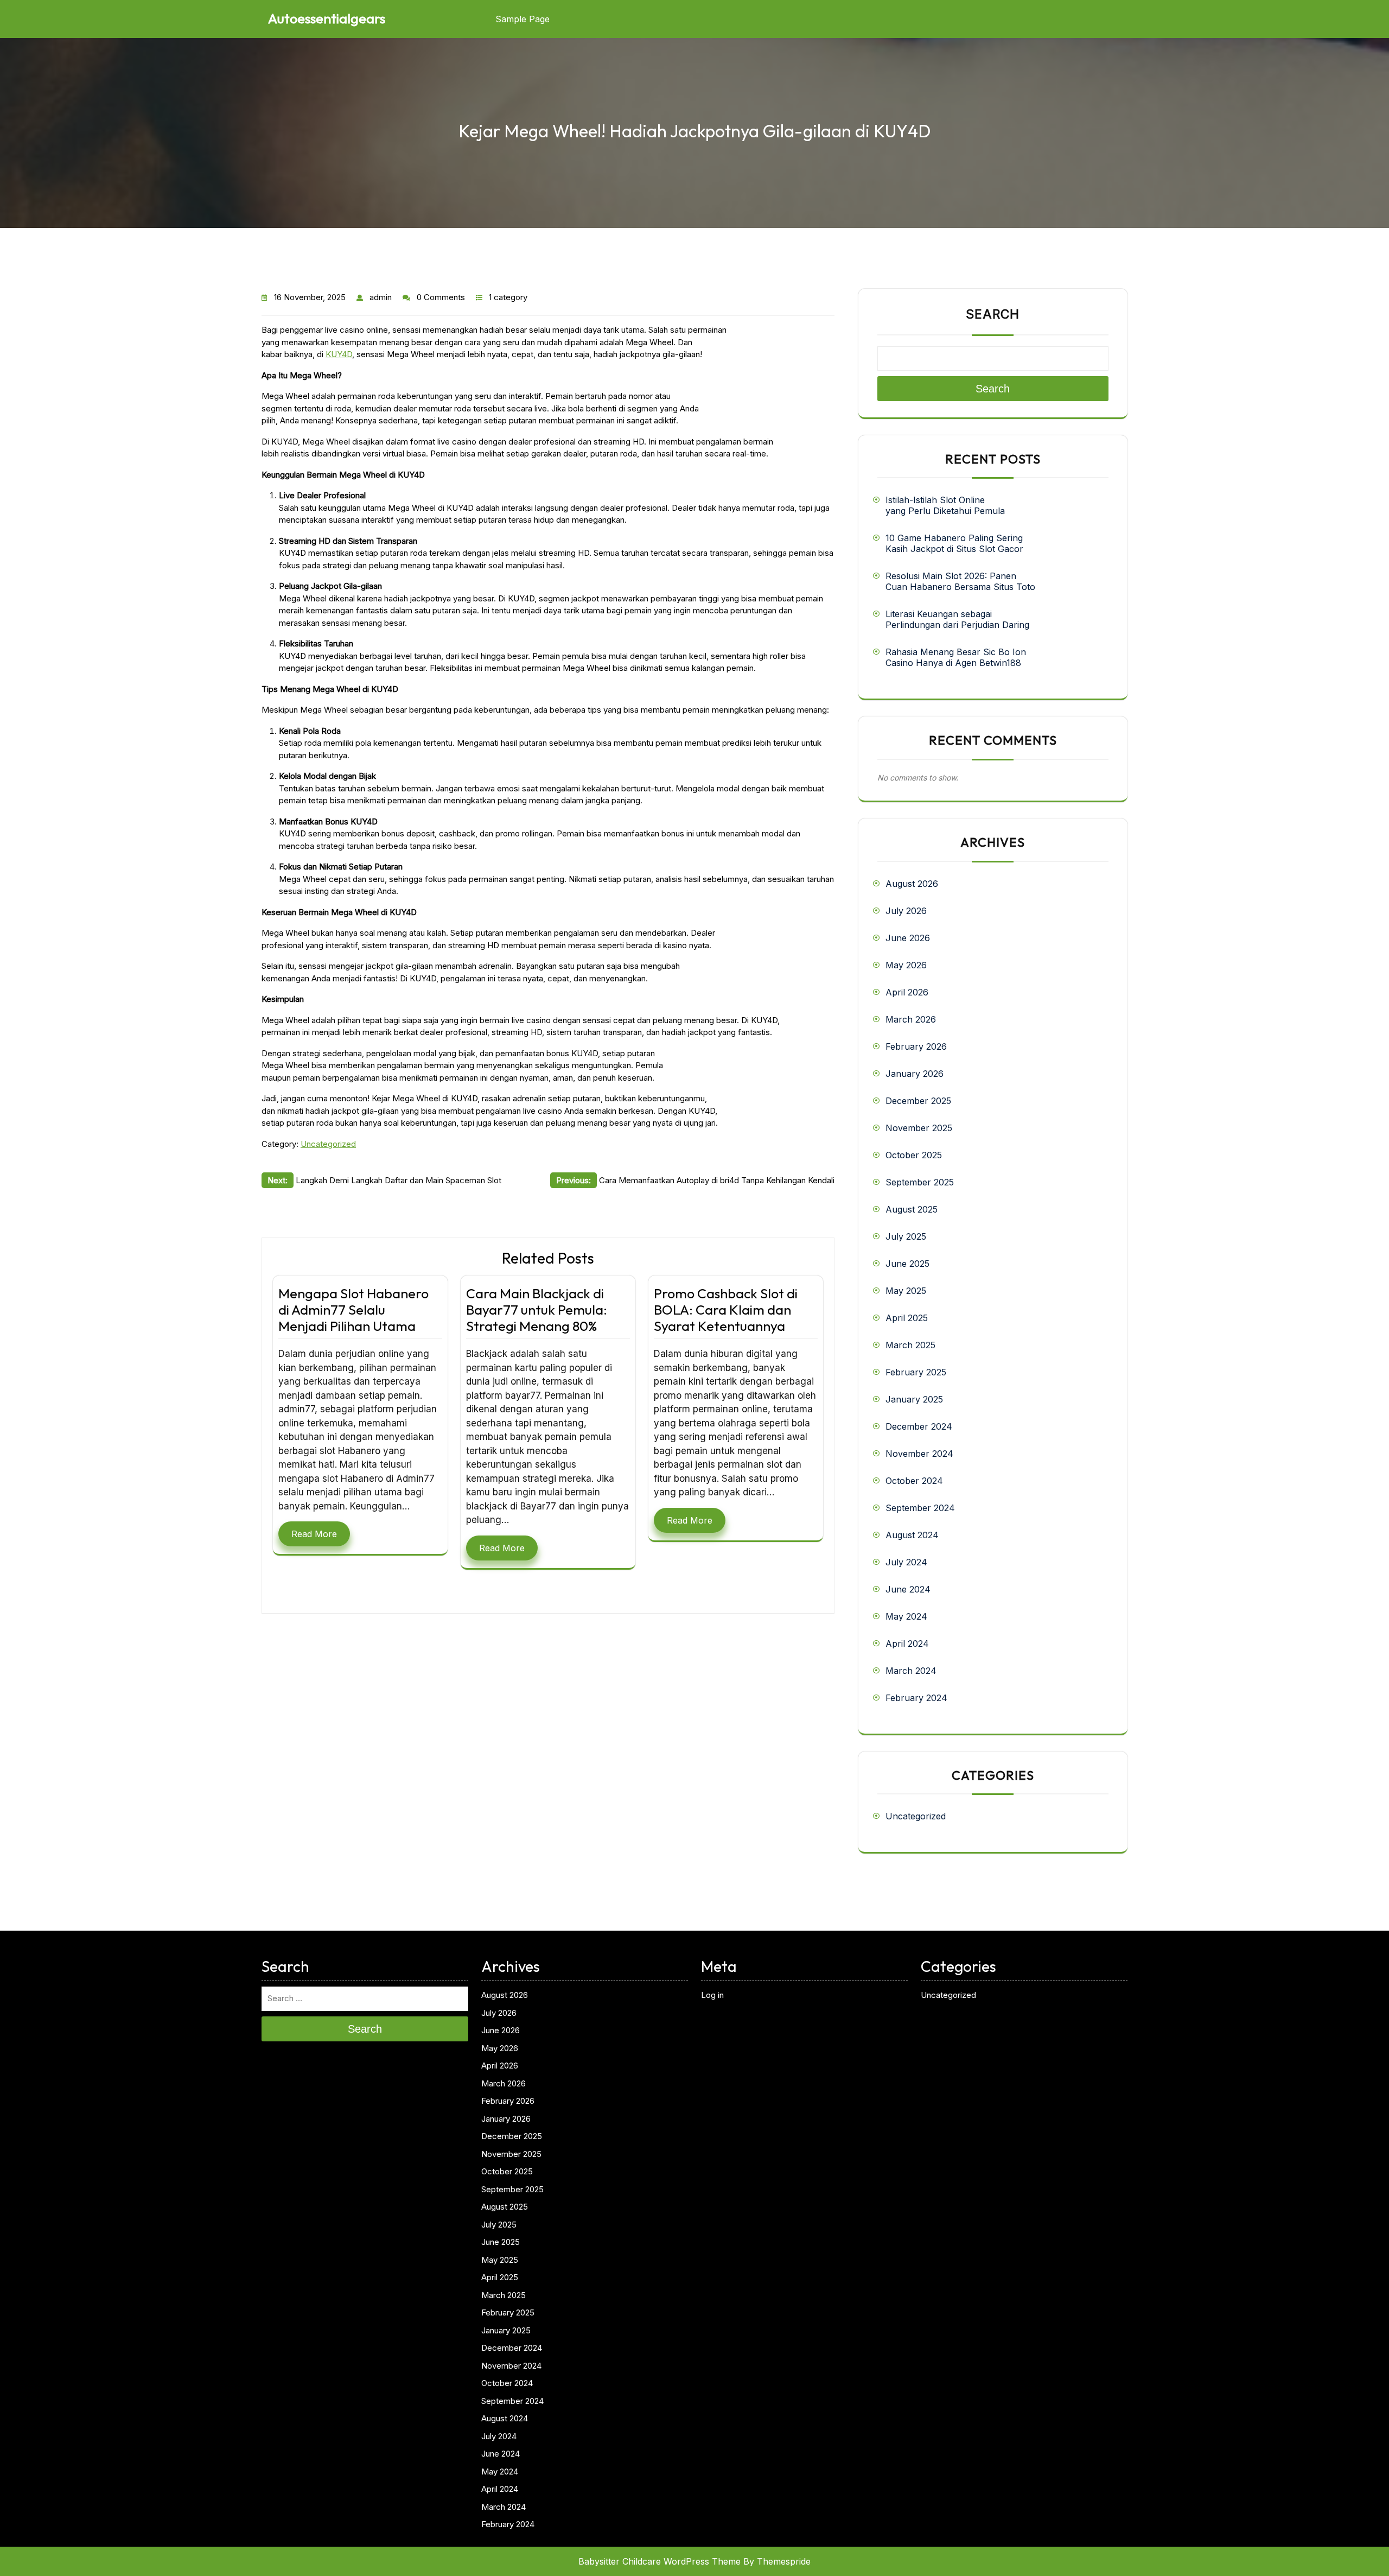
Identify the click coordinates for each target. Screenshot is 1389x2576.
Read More (314, 1534)
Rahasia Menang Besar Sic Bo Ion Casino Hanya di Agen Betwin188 (956, 657)
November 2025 (919, 1128)
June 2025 (907, 1264)
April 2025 (907, 1318)
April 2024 (907, 1644)
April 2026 (907, 992)
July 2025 (906, 1236)
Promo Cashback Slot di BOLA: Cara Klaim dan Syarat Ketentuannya (726, 1310)
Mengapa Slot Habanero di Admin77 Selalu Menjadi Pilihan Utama (353, 1310)
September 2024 (920, 1508)
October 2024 (914, 1481)
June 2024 (908, 1589)
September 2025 (920, 1182)
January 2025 (914, 1399)
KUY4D (339, 354)
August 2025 (912, 1209)
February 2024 (916, 1698)
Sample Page (523, 19)
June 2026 (908, 938)
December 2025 (918, 1101)
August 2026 (912, 884)
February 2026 (916, 1046)
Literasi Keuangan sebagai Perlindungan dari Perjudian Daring (957, 619)
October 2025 (914, 1155)
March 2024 (911, 1671)
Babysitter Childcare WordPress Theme (660, 2561)
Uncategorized (328, 1144)
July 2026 (906, 911)
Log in (712, 1995)
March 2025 (910, 1345)
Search (993, 314)
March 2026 (911, 1019)
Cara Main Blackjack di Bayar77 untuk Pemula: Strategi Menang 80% (537, 1310)
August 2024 (912, 1535)
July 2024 (906, 1562)
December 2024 (919, 1426)
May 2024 (906, 1616)
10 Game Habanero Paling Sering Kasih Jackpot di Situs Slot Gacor (954, 543)
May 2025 (906, 1291)
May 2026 (906, 965)
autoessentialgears (327, 18)
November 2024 (919, 1454)
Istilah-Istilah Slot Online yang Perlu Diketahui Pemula (945, 505)
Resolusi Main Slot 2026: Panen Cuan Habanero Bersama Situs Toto (960, 581)
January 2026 (915, 1074)
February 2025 (916, 1372)
